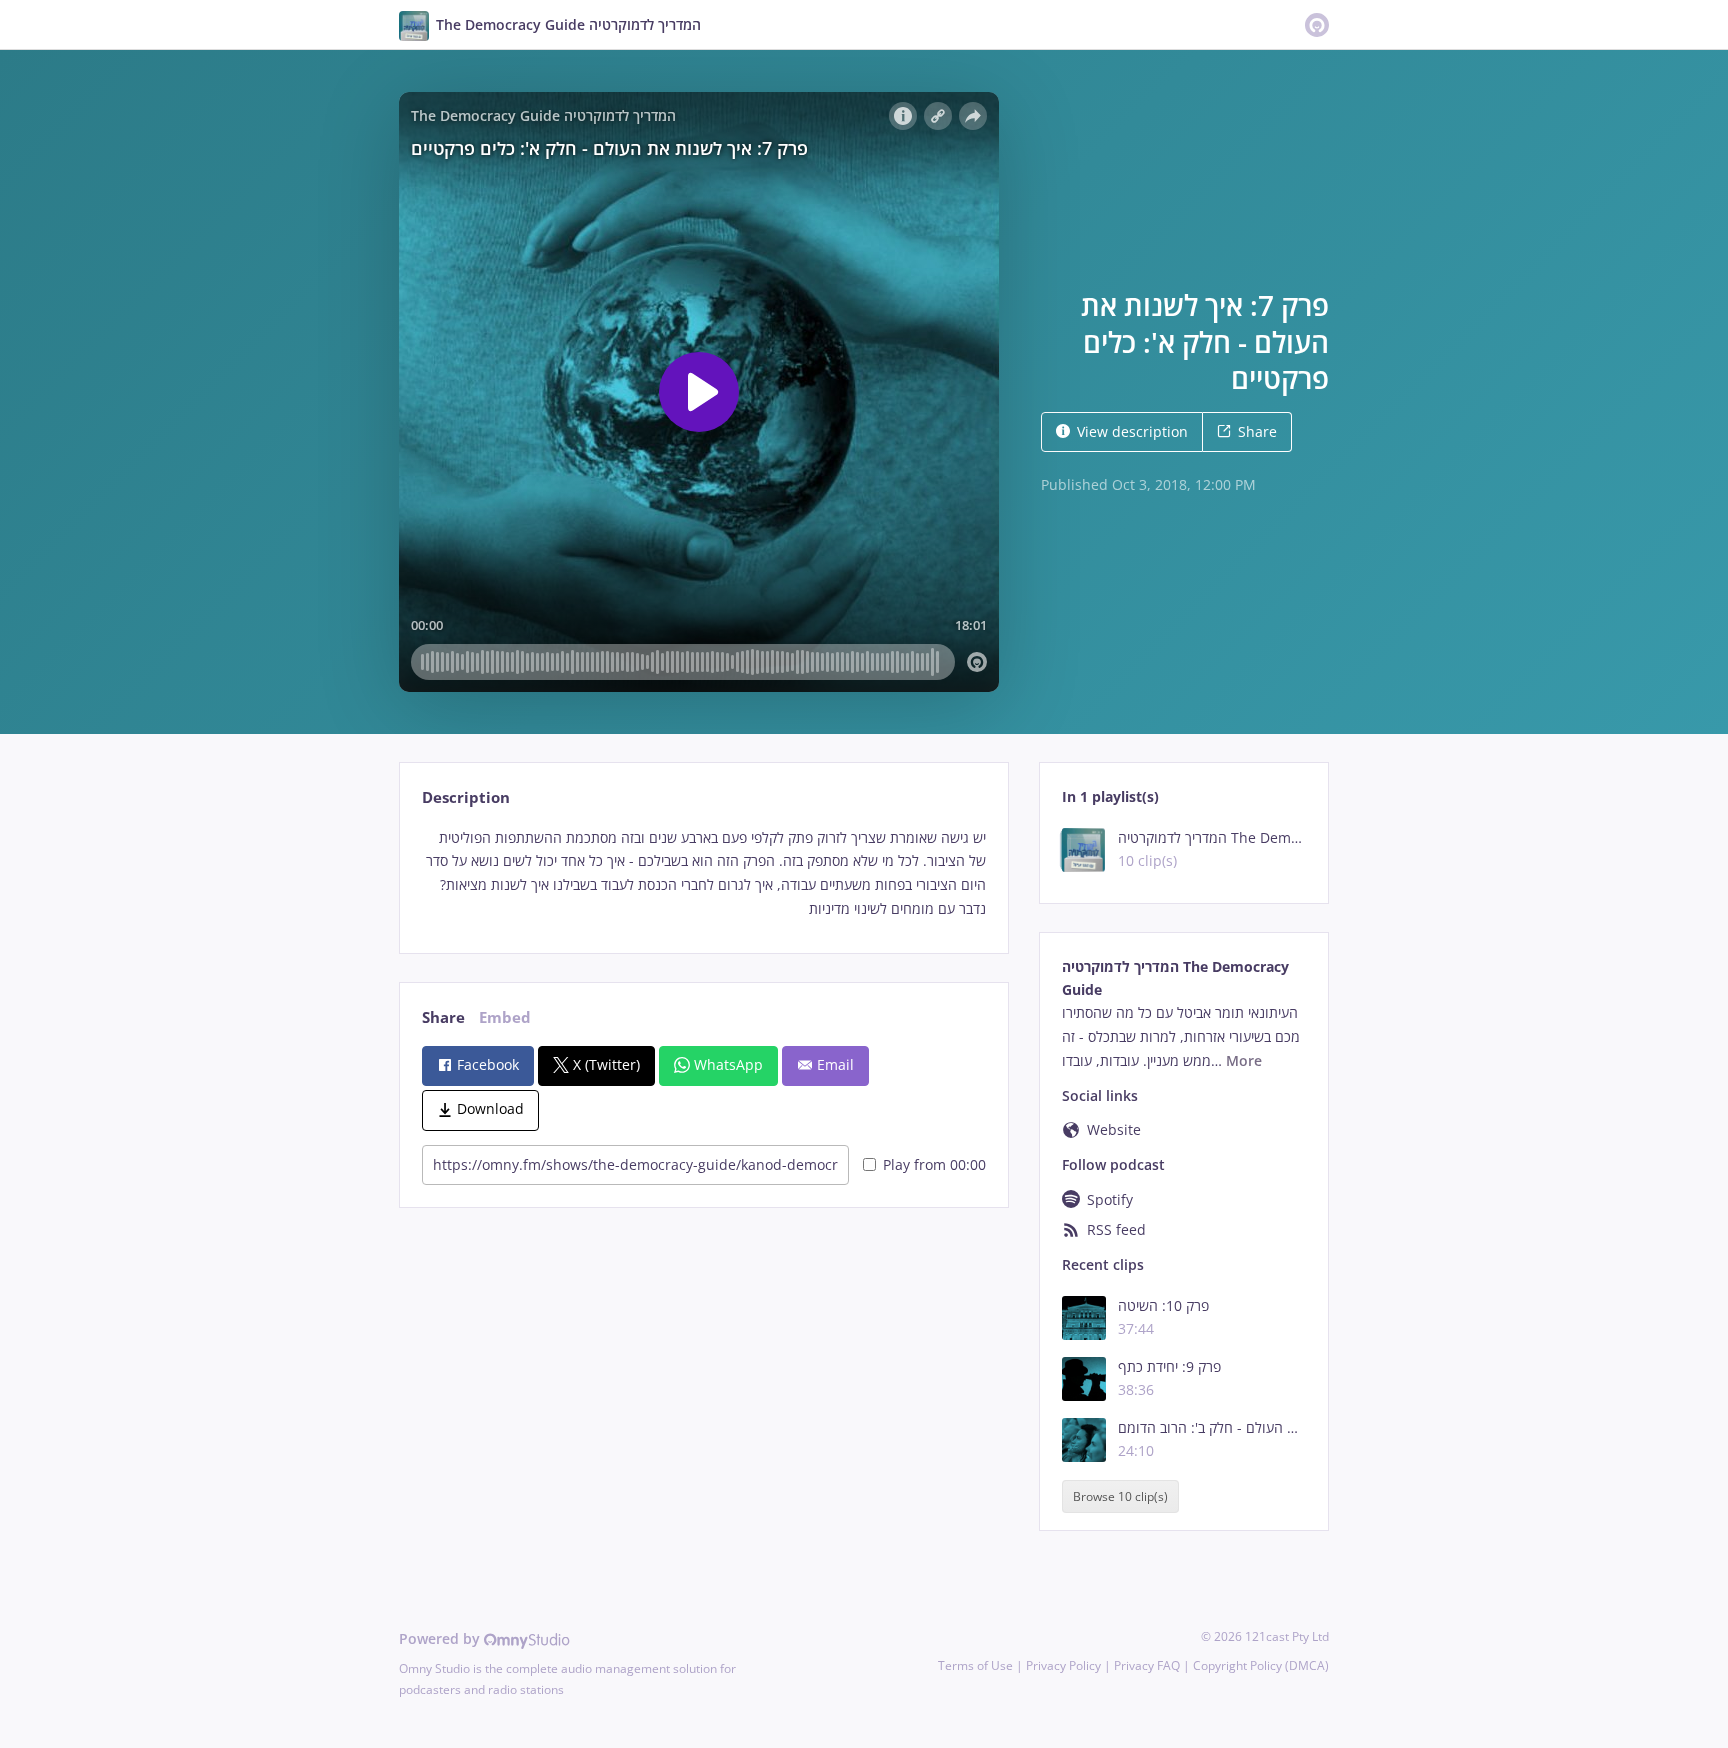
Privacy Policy (1063, 1665)
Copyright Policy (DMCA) (1261, 1665)
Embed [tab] (505, 1017)
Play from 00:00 (934, 1164)
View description (1132, 431)
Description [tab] (466, 797)
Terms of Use (975, 1665)
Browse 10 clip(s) (1120, 1496)
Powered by (441, 1638)
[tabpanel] (703, 873)
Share (1257, 431)
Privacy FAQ (1147, 1665)
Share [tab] (443, 1017)
